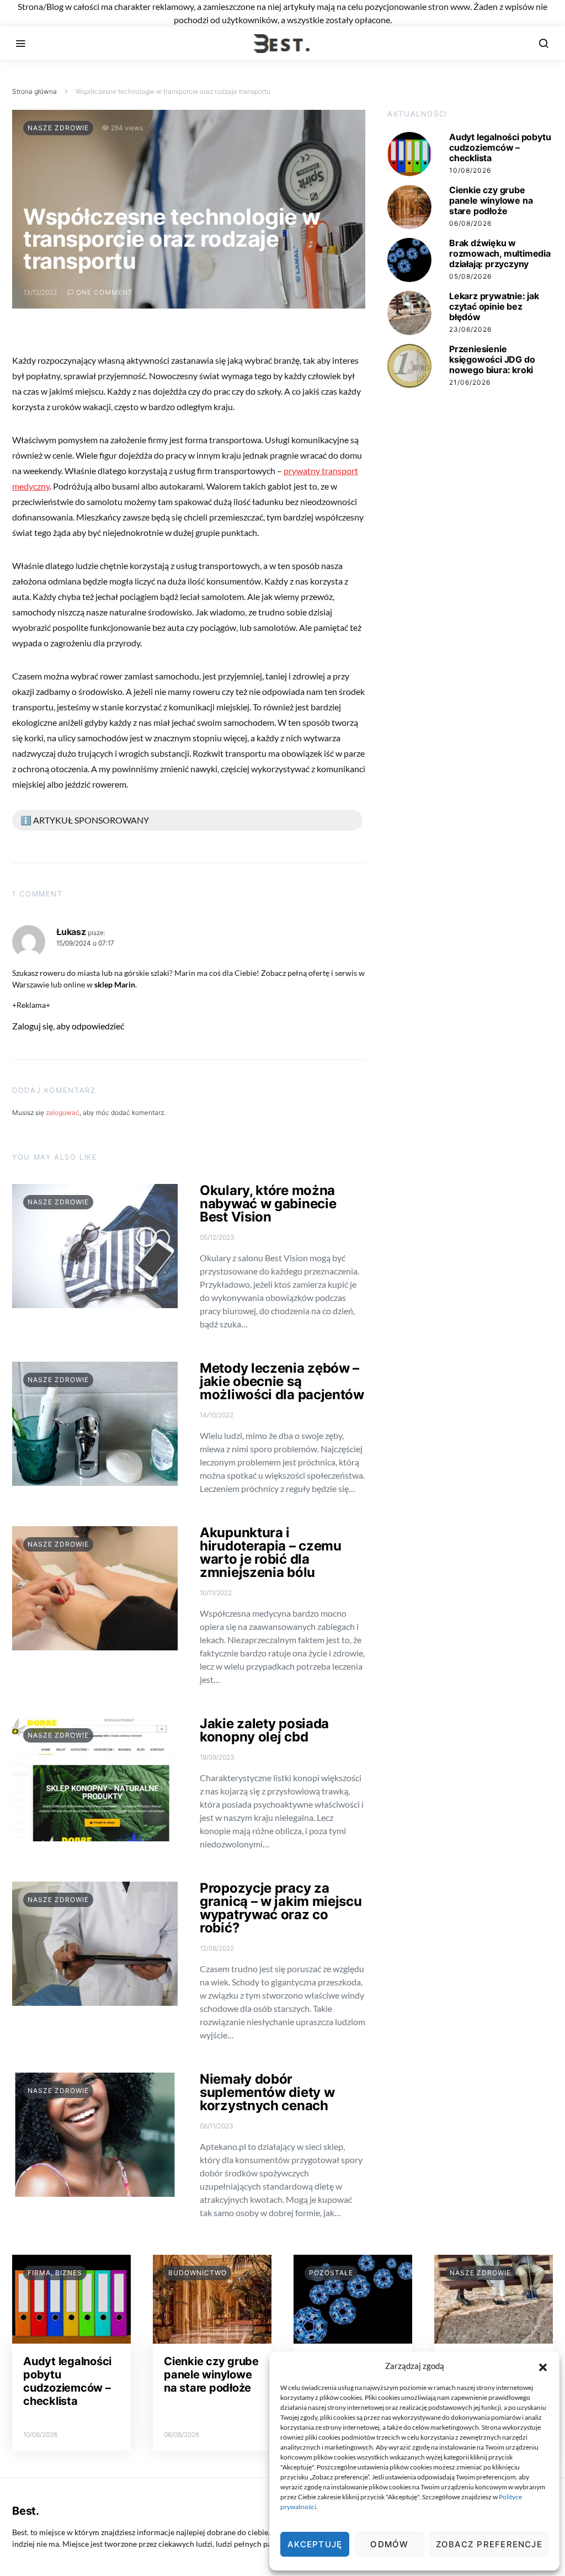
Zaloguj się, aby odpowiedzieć (68, 1026)
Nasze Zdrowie (58, 128)
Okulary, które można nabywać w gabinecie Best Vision (268, 1204)
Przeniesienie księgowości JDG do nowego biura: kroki (492, 359)
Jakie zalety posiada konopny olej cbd (264, 1730)
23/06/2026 (470, 329)
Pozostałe (331, 2273)
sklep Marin (115, 984)
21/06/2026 (470, 382)
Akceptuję (315, 2544)
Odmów (389, 2544)
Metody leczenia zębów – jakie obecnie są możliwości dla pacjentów (282, 1381)
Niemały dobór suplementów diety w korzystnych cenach (267, 2092)
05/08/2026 (470, 276)
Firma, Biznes (55, 2273)
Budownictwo (198, 2273)
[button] (543, 2366)
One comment (105, 292)
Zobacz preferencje (489, 2544)
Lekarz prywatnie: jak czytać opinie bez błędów (494, 306)
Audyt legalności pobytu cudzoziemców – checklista (500, 147)
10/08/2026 (470, 170)
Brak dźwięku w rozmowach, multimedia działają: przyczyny (500, 253)
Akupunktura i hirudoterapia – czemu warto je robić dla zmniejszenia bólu (271, 1552)
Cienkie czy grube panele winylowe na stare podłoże (491, 200)
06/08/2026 (470, 223)
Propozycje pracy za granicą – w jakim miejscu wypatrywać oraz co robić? (281, 1908)
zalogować (63, 1112)
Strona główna (34, 91)
